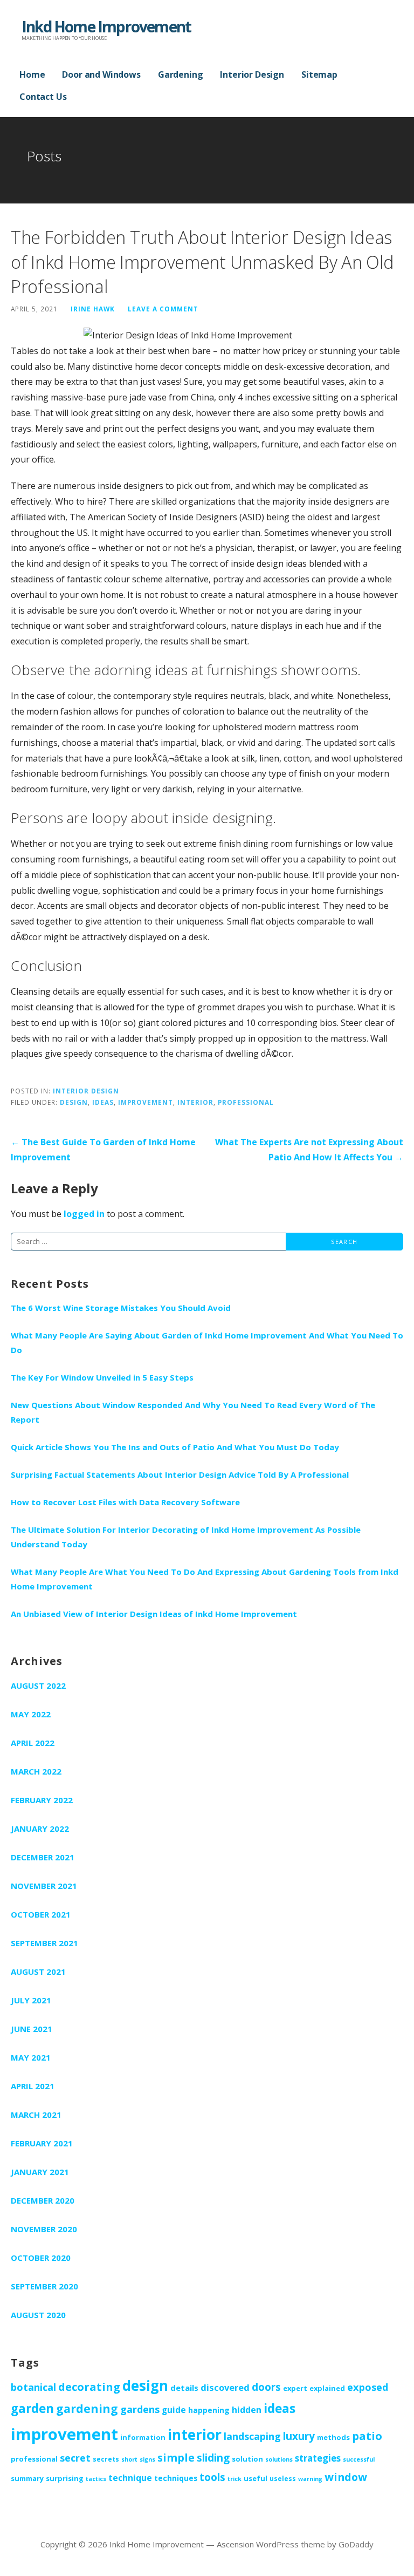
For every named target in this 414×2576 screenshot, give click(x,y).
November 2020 (44, 2229)
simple (176, 2458)
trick (234, 2479)
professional (246, 1102)
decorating (89, 2387)
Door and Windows (101, 74)
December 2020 (43, 2200)
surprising (65, 2478)
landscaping (252, 2436)
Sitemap (319, 74)
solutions (279, 2459)
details (184, 2388)
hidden (247, 2410)
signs (147, 2459)
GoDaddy (356, 2544)
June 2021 (32, 2029)
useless (283, 2478)
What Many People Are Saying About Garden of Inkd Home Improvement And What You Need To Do (207, 1343)
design (74, 1102)
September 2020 (44, 2286)
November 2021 (44, 1886)
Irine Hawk (93, 309)
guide (174, 2410)
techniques (176, 2478)
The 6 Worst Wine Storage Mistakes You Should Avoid (121, 1308)
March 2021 (36, 2115)
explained (327, 2388)
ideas (103, 1102)
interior (195, 1102)
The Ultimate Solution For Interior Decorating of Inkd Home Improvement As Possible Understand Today (186, 1537)
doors (266, 2387)
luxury (299, 2436)
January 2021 (40, 2172)
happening (209, 2410)
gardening (87, 2408)
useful (256, 2478)
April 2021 (33, 2086)
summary (27, 2478)
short (129, 2459)
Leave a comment (163, 309)
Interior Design (252, 74)
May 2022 (31, 1714)
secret (75, 2458)
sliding (213, 2458)
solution (247, 2459)
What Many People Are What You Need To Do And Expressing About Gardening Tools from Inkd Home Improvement (205, 1579)
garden (32, 2408)
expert (295, 2388)
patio (367, 2436)
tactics (96, 2479)
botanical (33, 2387)
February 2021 (42, 2143)
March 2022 (36, 1771)
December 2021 (43, 1857)
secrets (106, 2459)
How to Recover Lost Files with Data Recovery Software (125, 1502)
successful (359, 2459)
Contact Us (43, 97)
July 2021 (31, 2000)
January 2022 (40, 1829)
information (143, 2437)
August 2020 (38, 2315)
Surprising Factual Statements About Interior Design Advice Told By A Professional (180, 1474)
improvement (146, 1102)
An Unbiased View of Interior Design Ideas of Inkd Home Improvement (154, 1614)
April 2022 (33, 1743)
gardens (140, 2409)
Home (32, 74)
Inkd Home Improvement (106, 26)
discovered (225, 2387)
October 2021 (41, 1914)
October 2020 (41, 2258)
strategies (318, 2458)
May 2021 (31, 2057)
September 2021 (44, 1943)
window (346, 2477)
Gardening (181, 74)
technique (130, 2478)
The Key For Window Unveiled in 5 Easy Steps (102, 1377)
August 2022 (38, 1685)
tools (212, 2477)
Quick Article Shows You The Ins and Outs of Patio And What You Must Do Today (175, 1447)
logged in (84, 1214)
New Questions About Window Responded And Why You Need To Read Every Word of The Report (193, 1412)
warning (310, 2479)
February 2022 (42, 1800)
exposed (368, 2387)
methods (333, 2437)
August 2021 (38, 1972)
